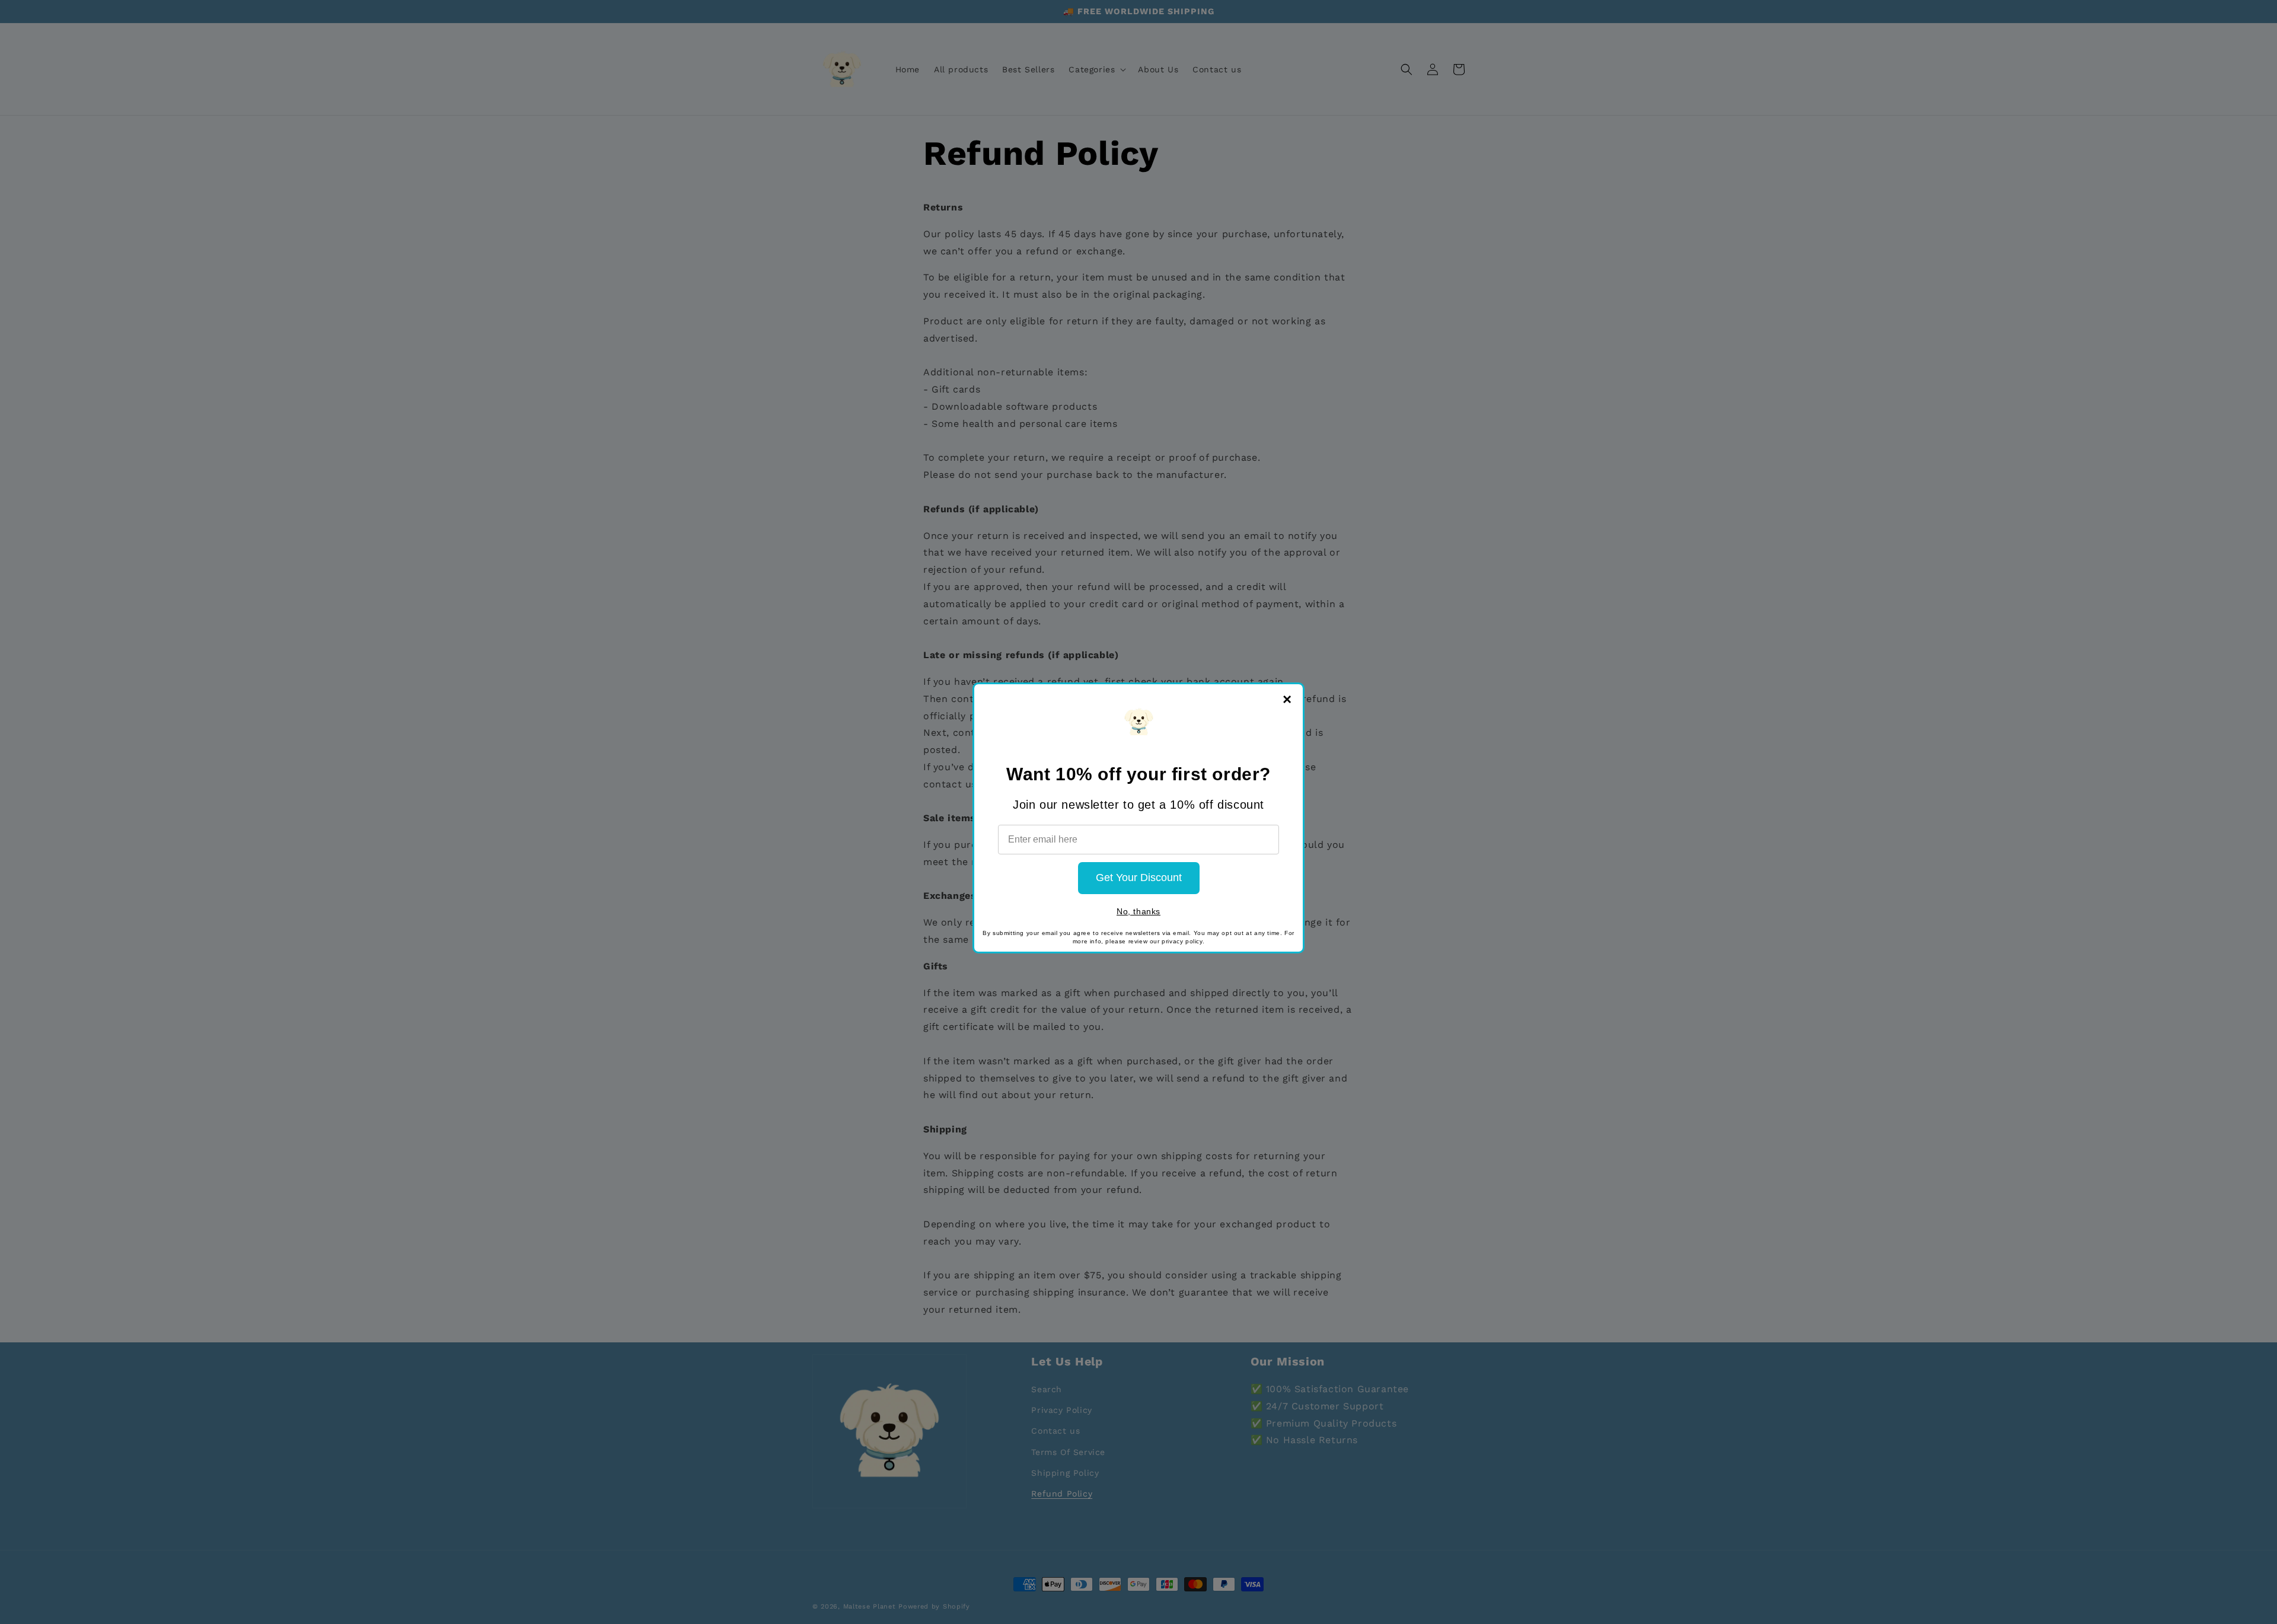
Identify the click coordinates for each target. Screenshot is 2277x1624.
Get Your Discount (1139, 878)
